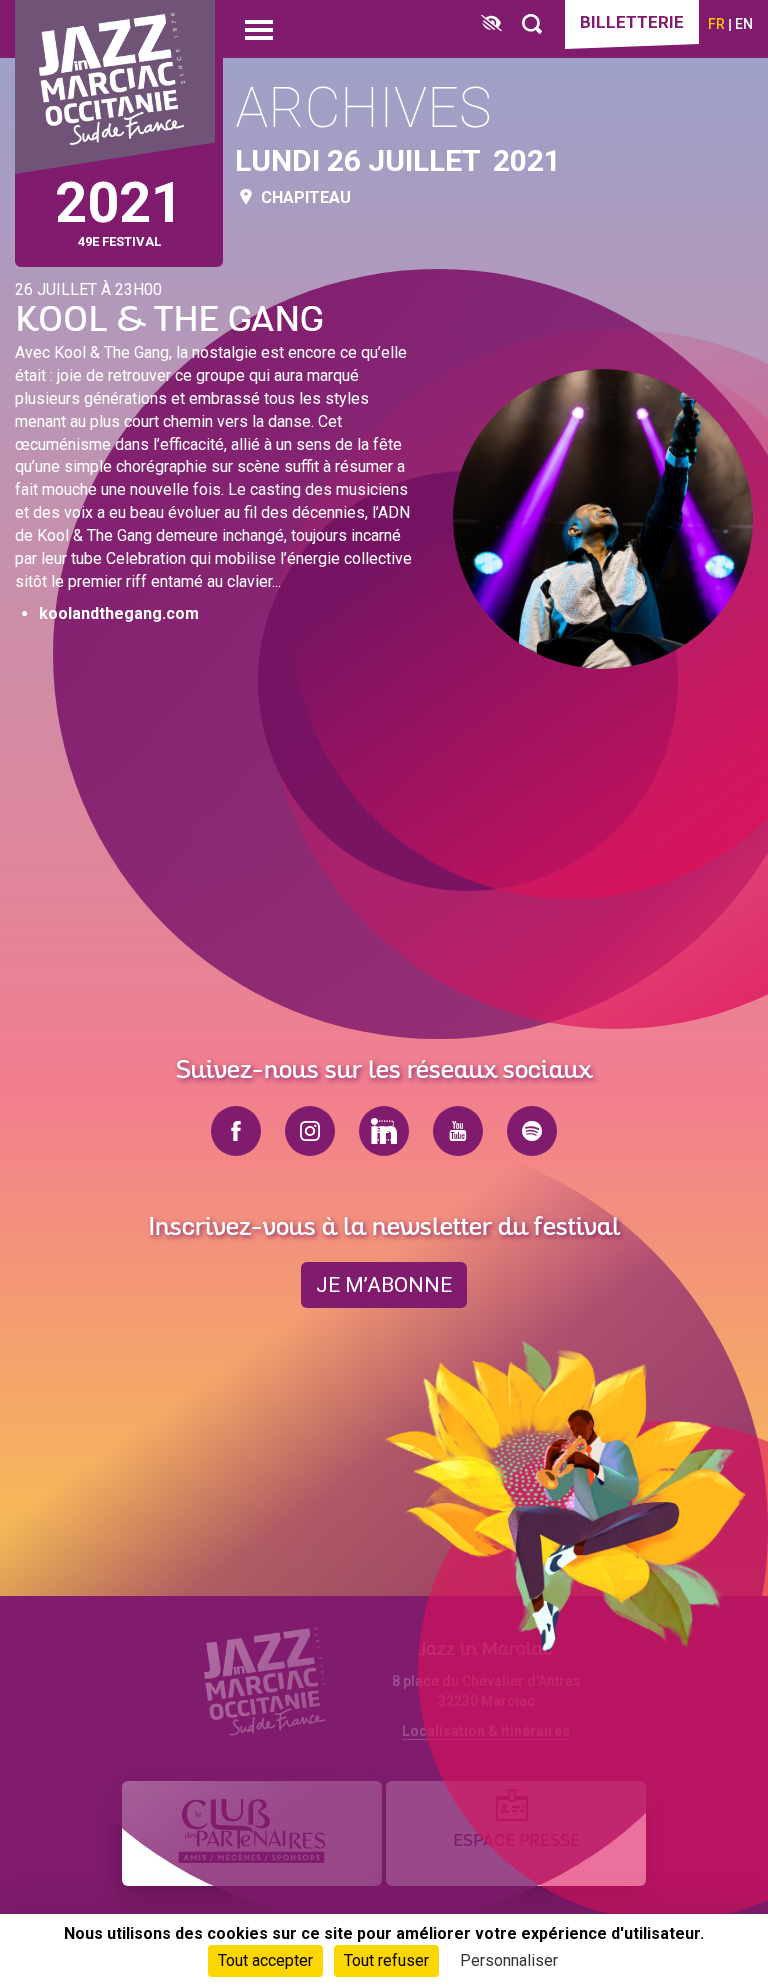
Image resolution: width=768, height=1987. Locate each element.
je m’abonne (384, 1285)
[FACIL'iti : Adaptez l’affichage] (491, 24)
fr (716, 24)
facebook (236, 1131)
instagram (310, 1131)
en (744, 24)
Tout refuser (386, 1960)
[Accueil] (115, 87)
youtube (458, 1131)
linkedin (384, 1131)
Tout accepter (265, 1960)
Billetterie (632, 22)
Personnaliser (509, 1960)
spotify (532, 1131)
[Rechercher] (532, 24)
